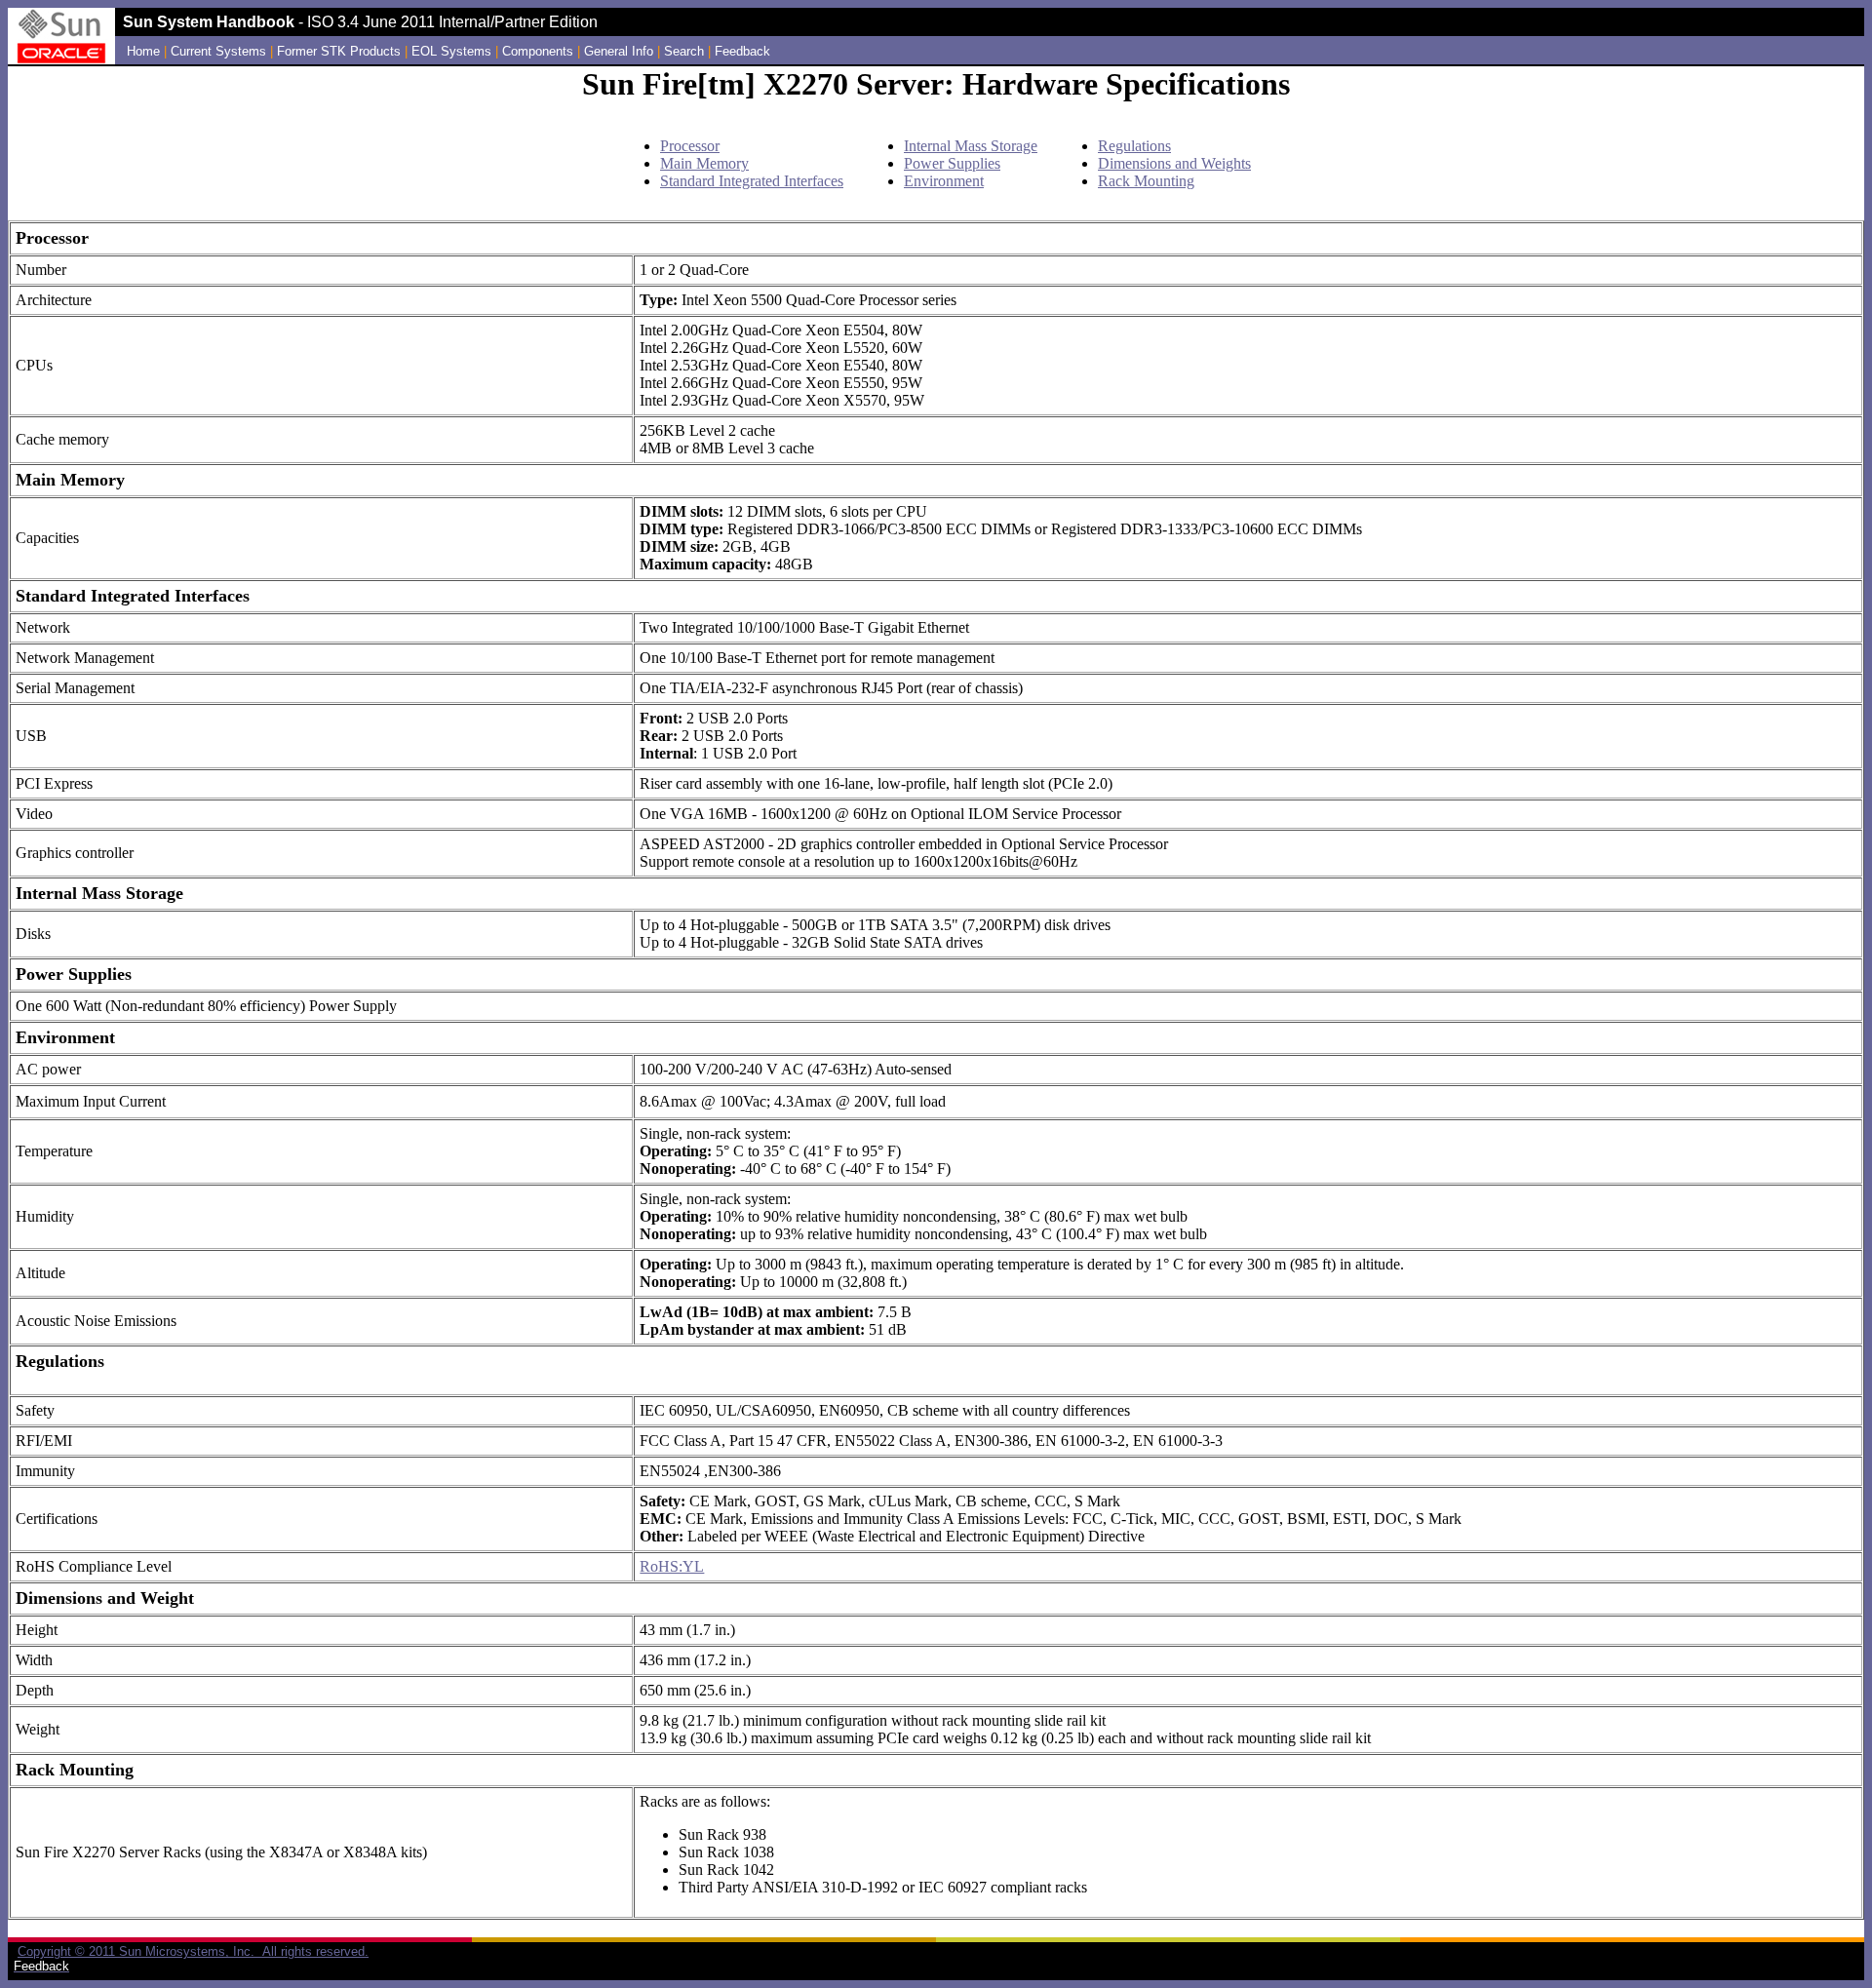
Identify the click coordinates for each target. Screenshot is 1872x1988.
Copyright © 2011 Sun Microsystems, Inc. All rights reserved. (193, 1951)
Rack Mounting (1146, 181)
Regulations (1134, 146)
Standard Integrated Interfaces (752, 181)
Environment (944, 181)
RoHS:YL (672, 1566)
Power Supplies (952, 163)
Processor (690, 146)
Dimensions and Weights (1174, 163)
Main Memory (704, 163)
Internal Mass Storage (971, 146)
